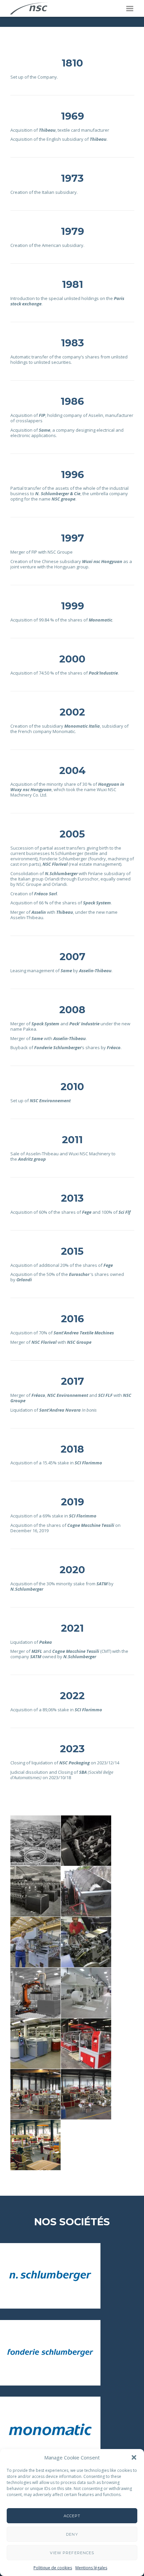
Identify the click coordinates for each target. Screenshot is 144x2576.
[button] (134, 2457)
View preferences (72, 2553)
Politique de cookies (53, 2568)
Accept (72, 2516)
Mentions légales (91, 2568)
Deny (72, 2534)
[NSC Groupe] (29, 8)
